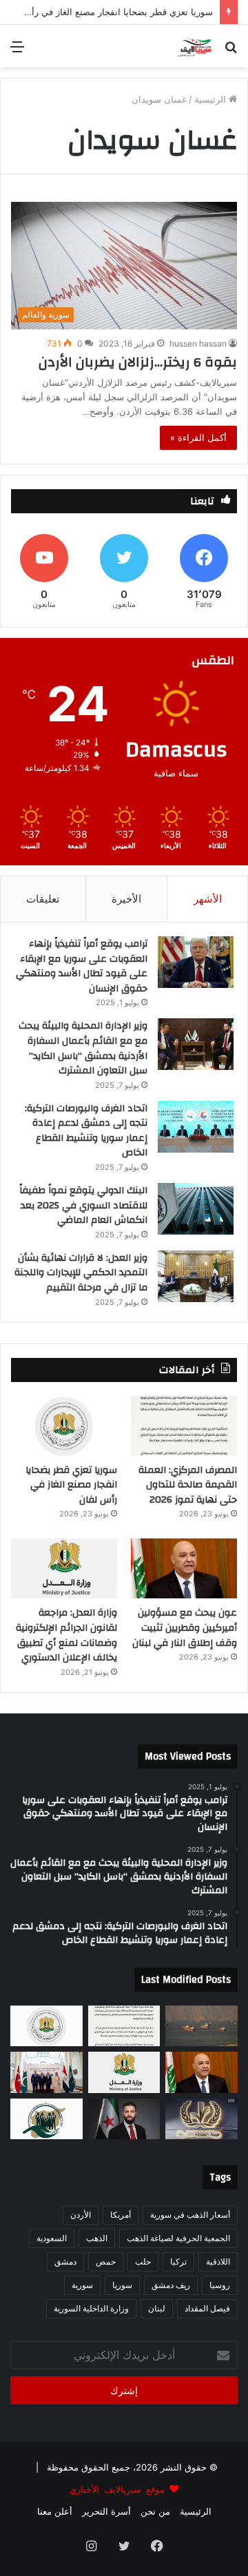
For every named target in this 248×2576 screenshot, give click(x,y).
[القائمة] (17, 51)
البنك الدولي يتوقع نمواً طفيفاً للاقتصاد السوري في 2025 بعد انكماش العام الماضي (83, 1205)
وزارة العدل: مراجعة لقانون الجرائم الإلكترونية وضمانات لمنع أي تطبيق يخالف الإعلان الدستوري (66, 1635)
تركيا (178, 2261)
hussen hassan (198, 343)
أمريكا (121, 2215)
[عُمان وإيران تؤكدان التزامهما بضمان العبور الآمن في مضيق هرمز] (201, 2026)
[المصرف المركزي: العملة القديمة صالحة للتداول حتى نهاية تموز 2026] (184, 1426)
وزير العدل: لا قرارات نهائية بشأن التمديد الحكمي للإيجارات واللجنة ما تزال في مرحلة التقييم (81, 1273)
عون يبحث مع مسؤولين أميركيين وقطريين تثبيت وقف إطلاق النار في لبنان (185, 1628)
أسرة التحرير (106, 2511)
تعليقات (43, 899)
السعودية (52, 2238)
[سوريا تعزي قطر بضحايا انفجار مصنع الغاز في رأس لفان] (64, 1426)
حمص (106, 2261)
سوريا (122, 2285)
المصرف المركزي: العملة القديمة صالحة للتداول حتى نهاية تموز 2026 (188, 1485)
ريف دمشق (171, 2285)
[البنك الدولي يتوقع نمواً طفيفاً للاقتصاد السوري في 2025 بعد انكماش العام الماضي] (196, 1209)
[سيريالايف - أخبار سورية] (195, 46)
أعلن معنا (55, 2511)
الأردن (81, 2215)
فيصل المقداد (207, 2308)
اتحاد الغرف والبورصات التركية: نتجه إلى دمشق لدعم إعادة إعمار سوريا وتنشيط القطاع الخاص (86, 1131)
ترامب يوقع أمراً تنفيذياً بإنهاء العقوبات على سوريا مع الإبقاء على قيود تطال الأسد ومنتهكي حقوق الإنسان (82, 966)
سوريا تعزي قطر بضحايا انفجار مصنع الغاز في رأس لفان (71, 1485)
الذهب (97, 2238)
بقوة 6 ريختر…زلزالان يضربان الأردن (138, 362)
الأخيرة (126, 899)
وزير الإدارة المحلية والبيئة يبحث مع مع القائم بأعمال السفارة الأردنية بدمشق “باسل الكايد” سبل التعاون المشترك (83, 1048)
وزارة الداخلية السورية (91, 2308)
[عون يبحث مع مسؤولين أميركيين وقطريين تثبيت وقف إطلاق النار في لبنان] (184, 1568)
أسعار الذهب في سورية (190, 2215)
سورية (82, 2285)
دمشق (65, 2261)
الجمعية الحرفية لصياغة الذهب (178, 2238)
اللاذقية (218, 2261)
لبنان (157, 2308)
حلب (143, 2261)
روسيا (220, 2285)
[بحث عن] (231, 51)
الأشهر (208, 899)
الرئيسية (211, 99)
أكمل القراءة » (198, 437)
